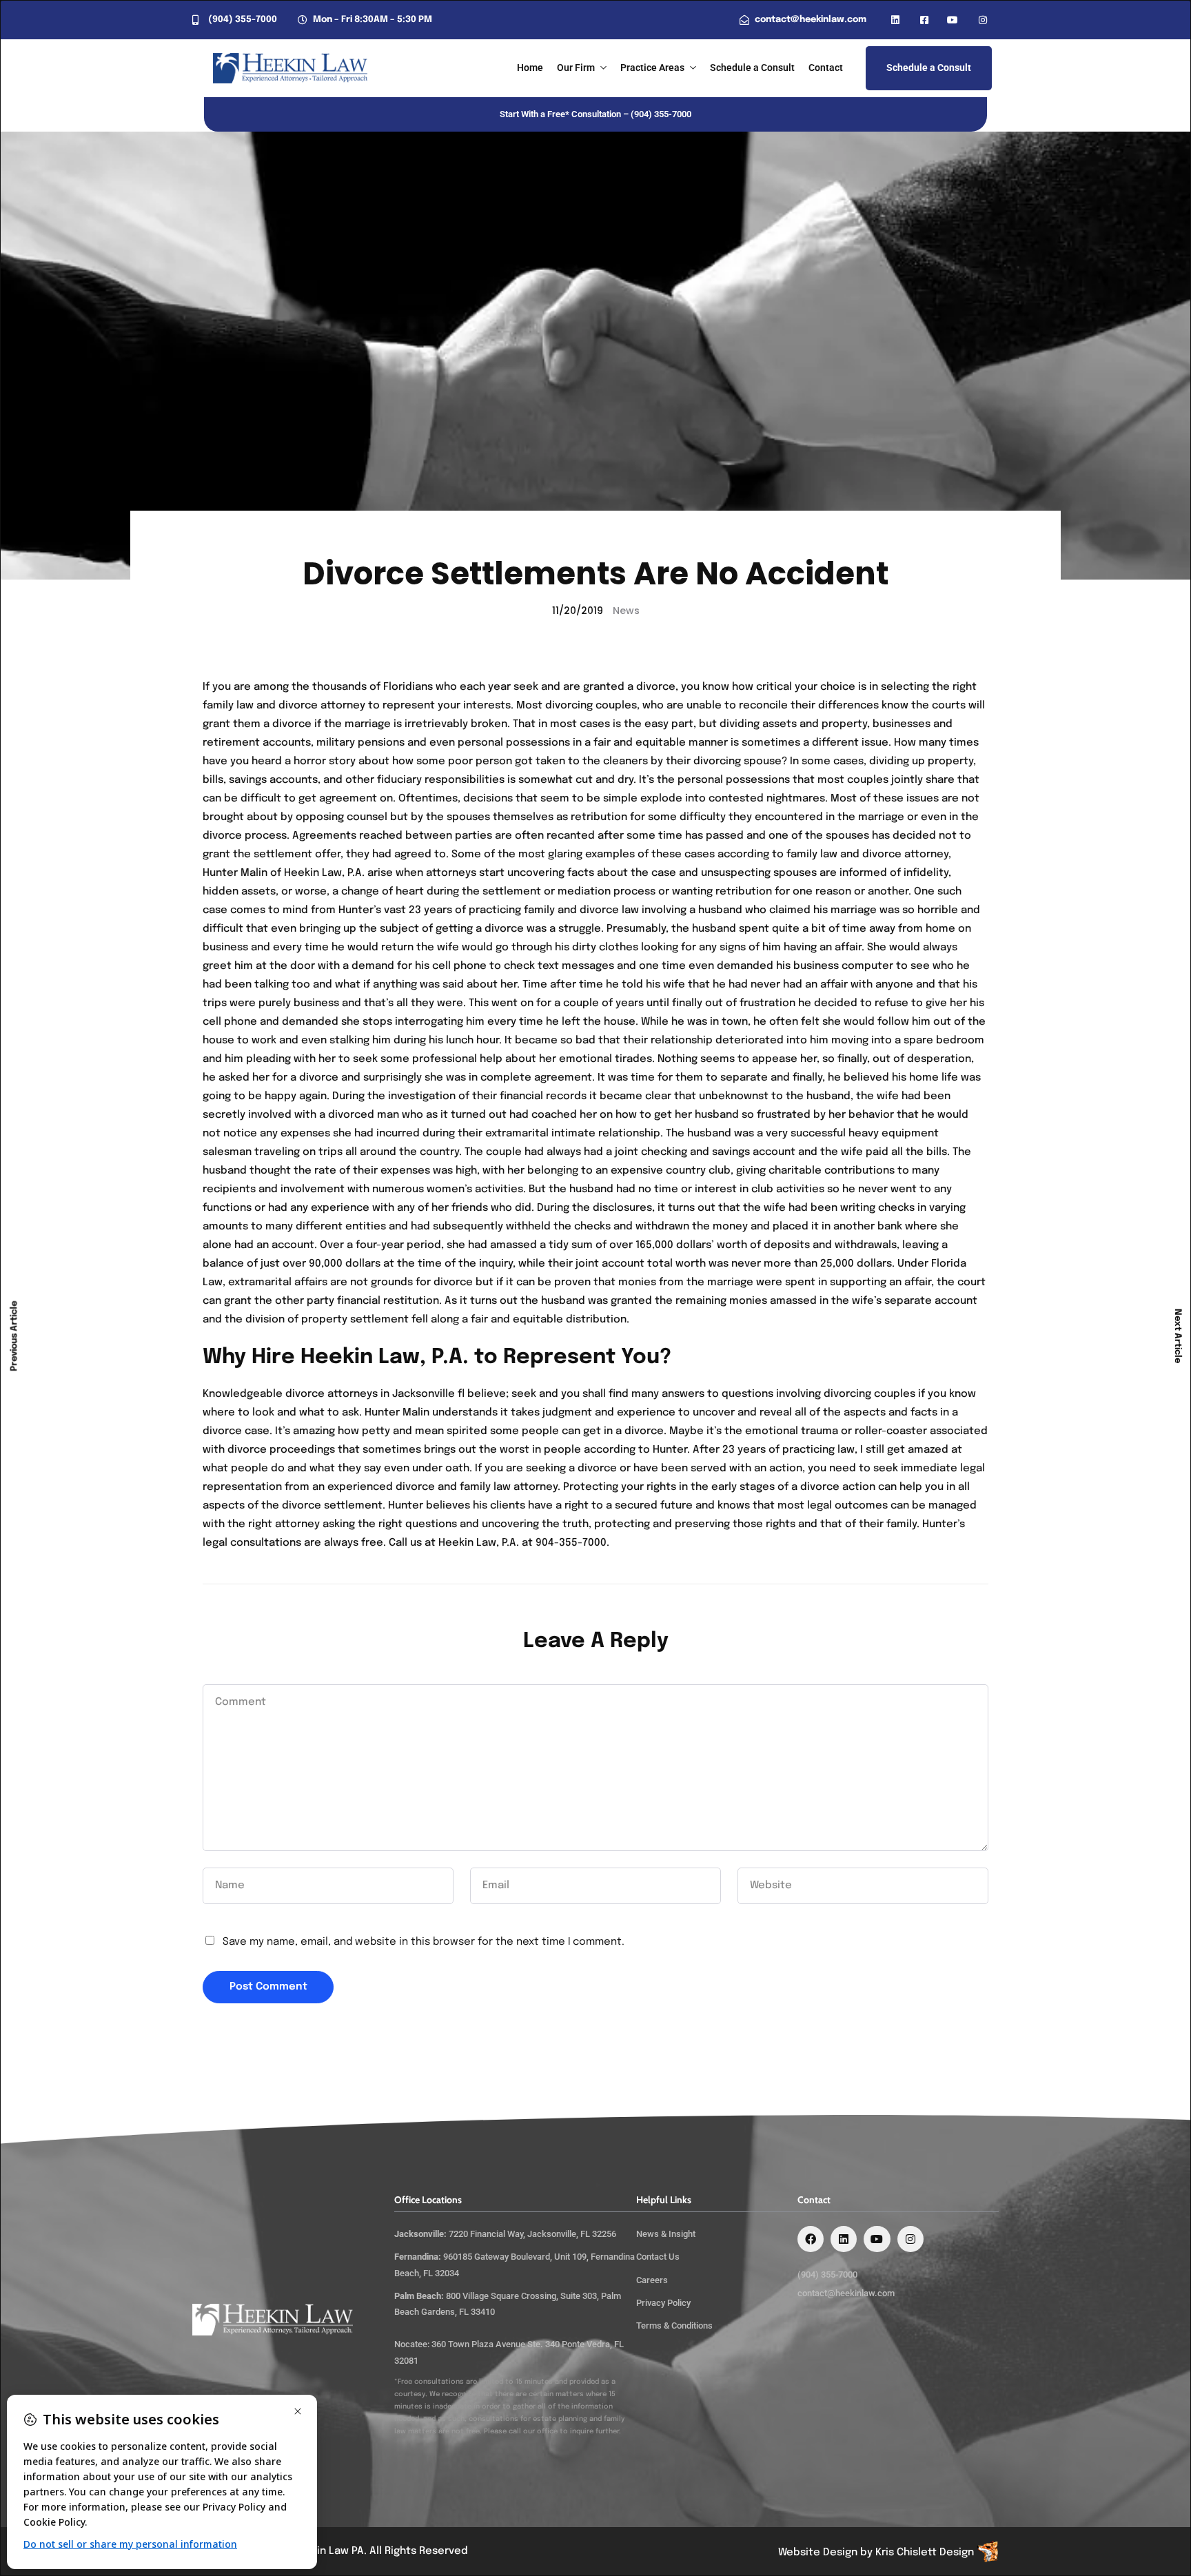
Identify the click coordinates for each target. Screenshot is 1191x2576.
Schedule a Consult (752, 68)
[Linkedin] (844, 2239)
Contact (826, 68)
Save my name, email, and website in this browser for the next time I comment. (424, 1942)
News (626, 611)
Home (530, 68)
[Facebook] (811, 2239)
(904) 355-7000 (661, 114)
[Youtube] (877, 2239)
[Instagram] (910, 2239)
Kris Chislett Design (925, 2553)
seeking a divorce (573, 1469)
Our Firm (576, 68)
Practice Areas (652, 68)
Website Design (818, 2553)
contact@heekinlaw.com (846, 2293)
